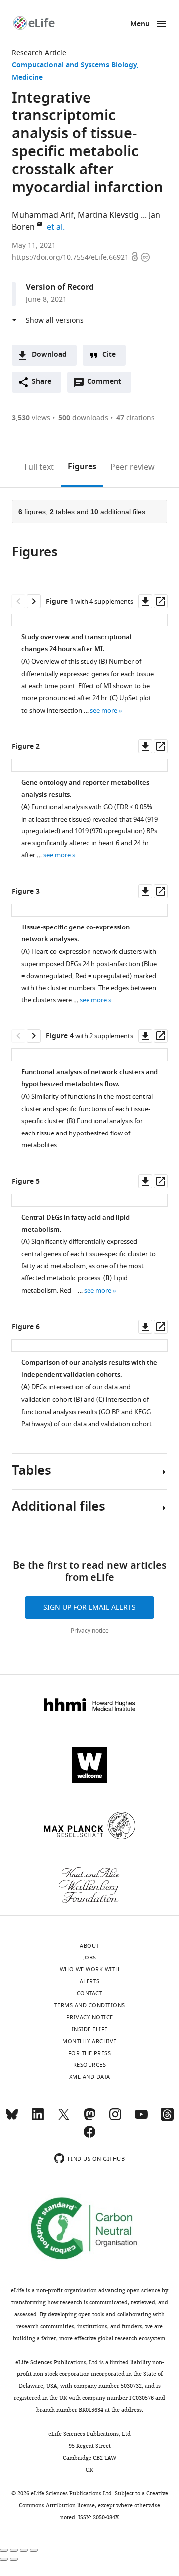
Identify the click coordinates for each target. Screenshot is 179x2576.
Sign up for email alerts (89, 1607)
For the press (90, 2053)
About (89, 1946)
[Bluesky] (12, 2119)
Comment (107, 384)
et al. (57, 227)
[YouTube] (141, 2119)
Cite (109, 355)
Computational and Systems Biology (74, 65)
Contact (90, 1993)
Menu (140, 25)
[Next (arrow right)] (14, 2559)
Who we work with (90, 1969)
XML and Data (90, 2077)
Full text (39, 467)
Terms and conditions (90, 2005)
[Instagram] (115, 2119)
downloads (83, 418)
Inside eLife (90, 2029)
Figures (82, 467)
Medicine (27, 78)
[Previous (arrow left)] (4, 2559)
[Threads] (167, 2119)
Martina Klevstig (108, 215)
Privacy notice (90, 1631)
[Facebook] (89, 2136)
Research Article (39, 53)
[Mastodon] (89, 2119)
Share (42, 382)
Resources (90, 2065)
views (31, 418)
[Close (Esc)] (4, 2550)
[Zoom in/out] (34, 2550)
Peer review (133, 467)
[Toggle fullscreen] (24, 2550)
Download (49, 355)
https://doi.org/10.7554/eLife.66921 (71, 258)
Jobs (90, 1958)
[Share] (14, 2550)
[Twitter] (64, 2119)
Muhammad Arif (43, 215)
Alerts (90, 1981)
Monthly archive (89, 2041)
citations (135, 418)
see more (104, 710)
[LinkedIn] (38, 2119)
